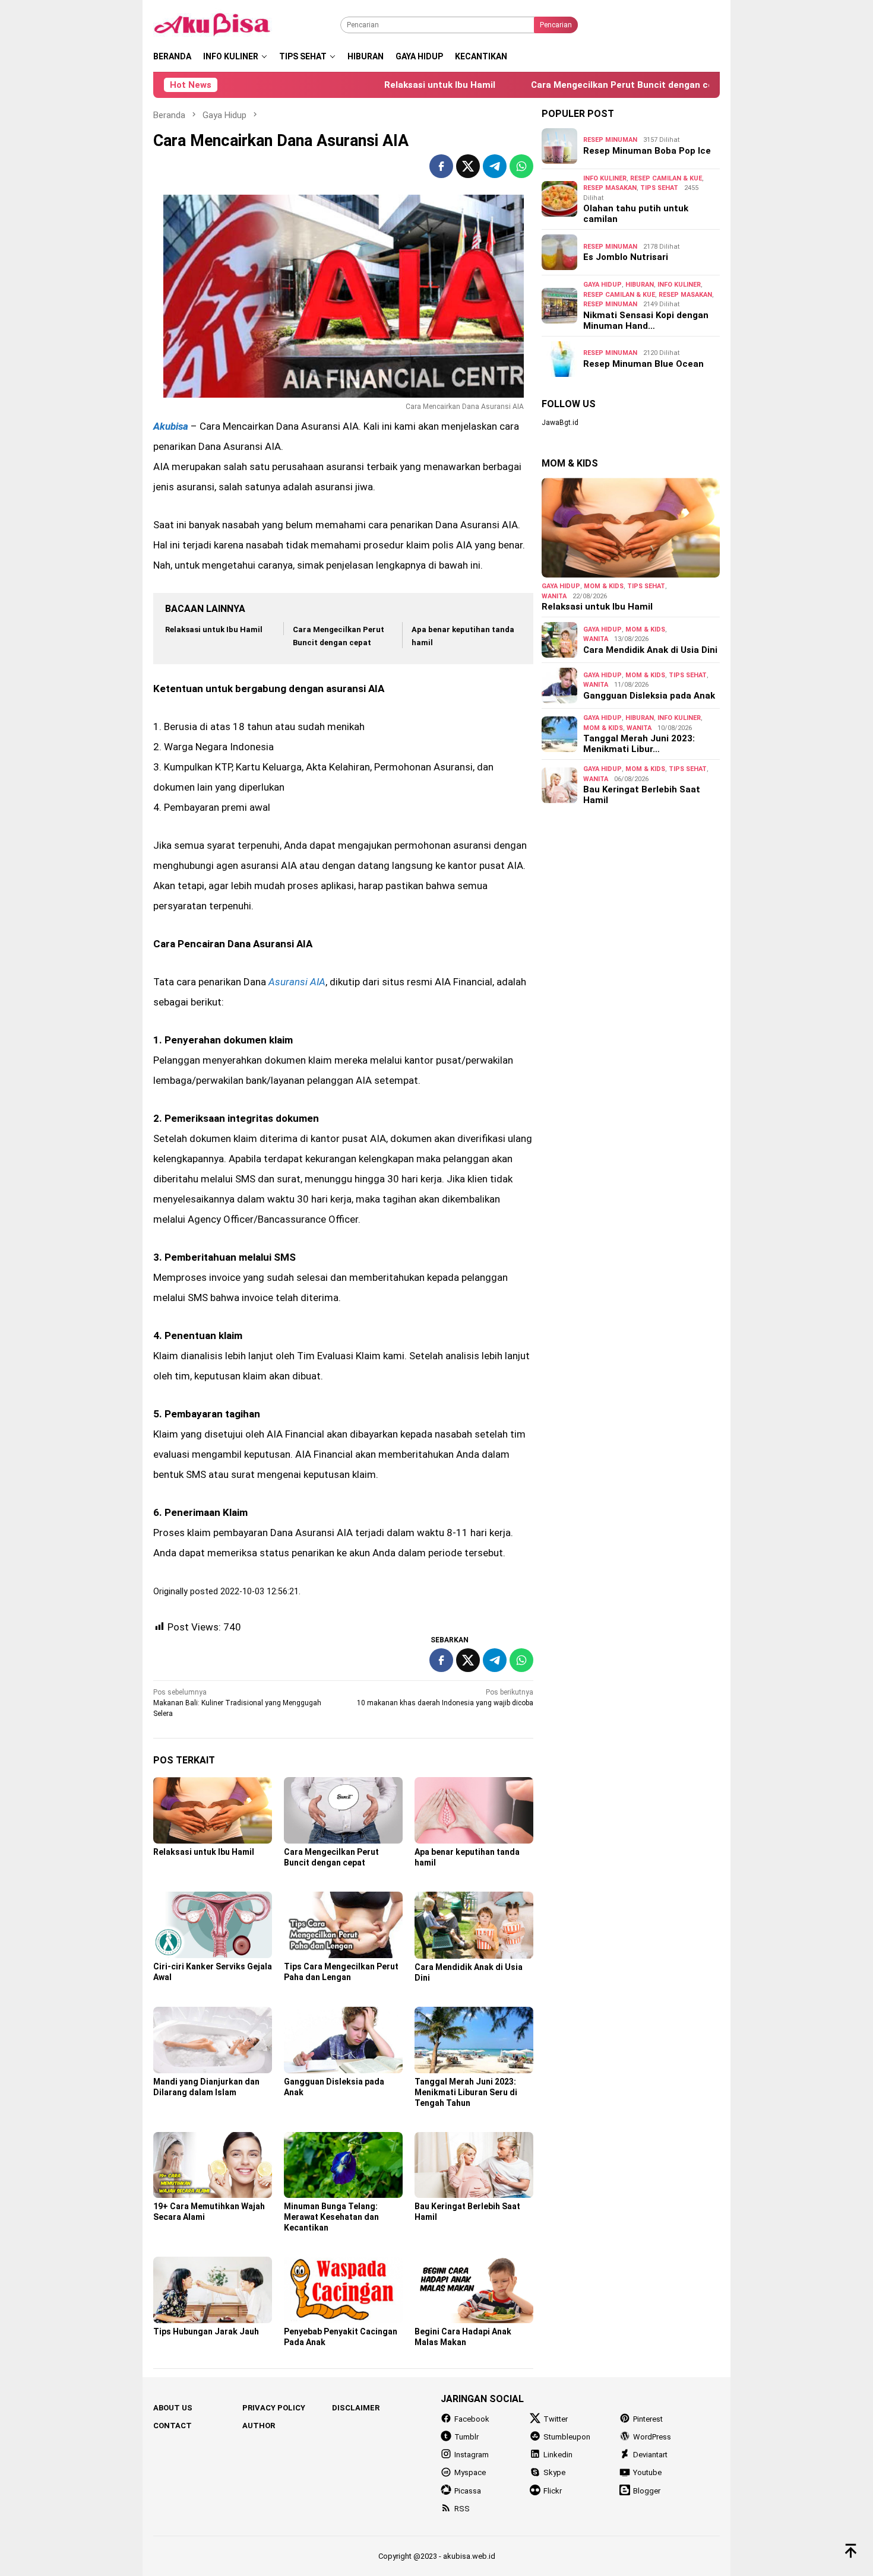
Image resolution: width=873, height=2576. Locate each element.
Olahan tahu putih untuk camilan (636, 214)
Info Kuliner (605, 178)
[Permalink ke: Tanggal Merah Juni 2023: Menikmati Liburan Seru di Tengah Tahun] (474, 2040)
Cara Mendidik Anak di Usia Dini (650, 650)
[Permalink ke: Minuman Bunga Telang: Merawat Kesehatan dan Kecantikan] (343, 2165)
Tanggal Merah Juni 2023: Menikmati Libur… (639, 744)
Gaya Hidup (602, 285)
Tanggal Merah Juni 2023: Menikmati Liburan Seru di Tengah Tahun (466, 2092)
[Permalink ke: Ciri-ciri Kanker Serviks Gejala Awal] (213, 1925)
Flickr (553, 2491)
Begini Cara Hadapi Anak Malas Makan (463, 2337)
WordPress (652, 2437)
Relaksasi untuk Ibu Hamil (378, 85)
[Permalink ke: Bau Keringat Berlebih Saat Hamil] (474, 2165)
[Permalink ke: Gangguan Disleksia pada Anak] (343, 2040)
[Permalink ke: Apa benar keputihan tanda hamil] (474, 1810)
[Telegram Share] (495, 166)
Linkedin (558, 2455)
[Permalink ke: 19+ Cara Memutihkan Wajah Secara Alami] (213, 2165)
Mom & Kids (604, 586)
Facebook (472, 2419)
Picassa (468, 2491)
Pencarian (556, 25)
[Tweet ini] (468, 166)
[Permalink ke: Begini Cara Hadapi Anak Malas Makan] (474, 2290)
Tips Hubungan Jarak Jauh (206, 2331)
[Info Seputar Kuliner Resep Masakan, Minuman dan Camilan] (227, 24)
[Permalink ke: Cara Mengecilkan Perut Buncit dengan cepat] (343, 1810)
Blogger (647, 2491)
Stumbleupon (567, 2437)
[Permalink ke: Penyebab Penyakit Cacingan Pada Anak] (343, 2290)
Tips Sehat (659, 188)
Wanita (554, 596)
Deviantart (650, 2455)
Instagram (472, 2455)
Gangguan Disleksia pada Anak (649, 696)
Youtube (647, 2472)
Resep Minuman (610, 140)
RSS (462, 2509)
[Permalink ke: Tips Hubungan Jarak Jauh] (213, 2290)
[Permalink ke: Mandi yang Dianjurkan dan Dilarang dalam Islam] (213, 2040)
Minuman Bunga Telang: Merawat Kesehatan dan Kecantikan (331, 2217)
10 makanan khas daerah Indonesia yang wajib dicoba (445, 1698)
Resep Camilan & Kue (666, 178)
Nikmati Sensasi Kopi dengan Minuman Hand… (646, 321)
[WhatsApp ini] (521, 166)
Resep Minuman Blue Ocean (643, 364)
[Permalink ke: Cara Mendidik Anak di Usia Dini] (474, 1925)
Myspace (470, 2472)
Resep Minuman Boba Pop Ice (647, 151)
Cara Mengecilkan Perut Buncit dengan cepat (568, 85)
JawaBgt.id (560, 423)
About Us (173, 2408)
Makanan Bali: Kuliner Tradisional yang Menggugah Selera (237, 1703)
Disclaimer (356, 2408)
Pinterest (648, 2419)
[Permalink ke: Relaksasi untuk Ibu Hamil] (213, 1811)
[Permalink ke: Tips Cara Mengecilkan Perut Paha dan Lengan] (343, 1925)
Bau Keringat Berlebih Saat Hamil (642, 795)
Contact (173, 2426)
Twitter (556, 2419)
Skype (554, 2472)
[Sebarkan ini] (441, 166)
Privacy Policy (274, 2408)
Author (259, 2426)
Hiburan (640, 285)
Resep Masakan (610, 188)
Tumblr (466, 2437)
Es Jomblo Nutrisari (626, 257)
